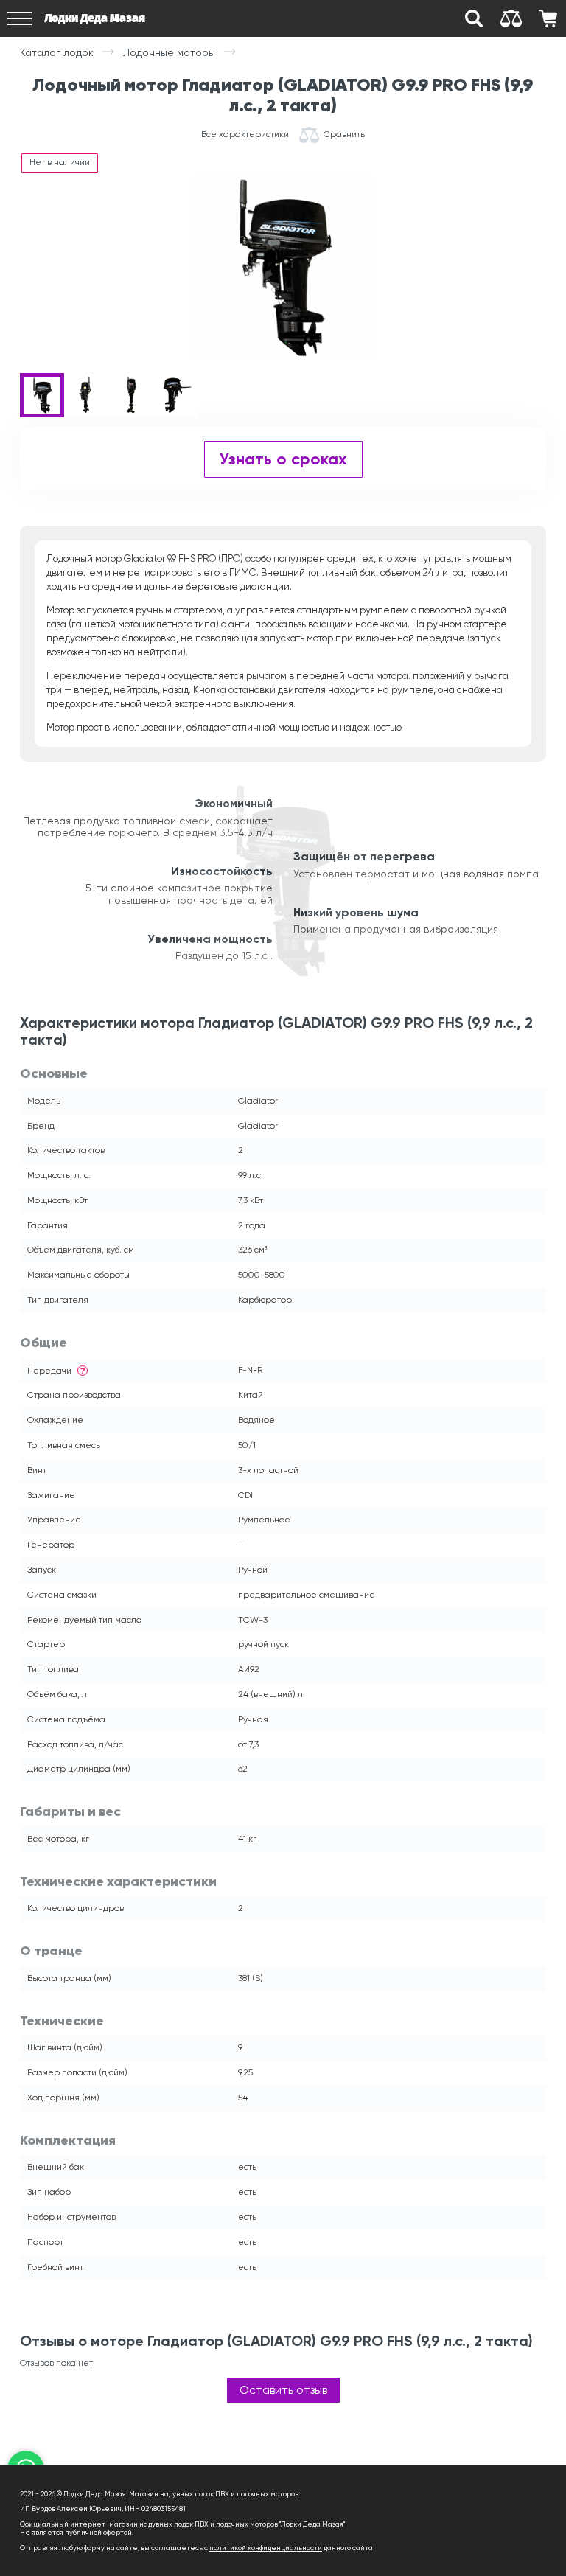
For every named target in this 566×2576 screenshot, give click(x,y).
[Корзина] (548, 18)
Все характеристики (245, 135)
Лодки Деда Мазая (95, 18)
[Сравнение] (511, 18)
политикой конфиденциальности (266, 2548)
